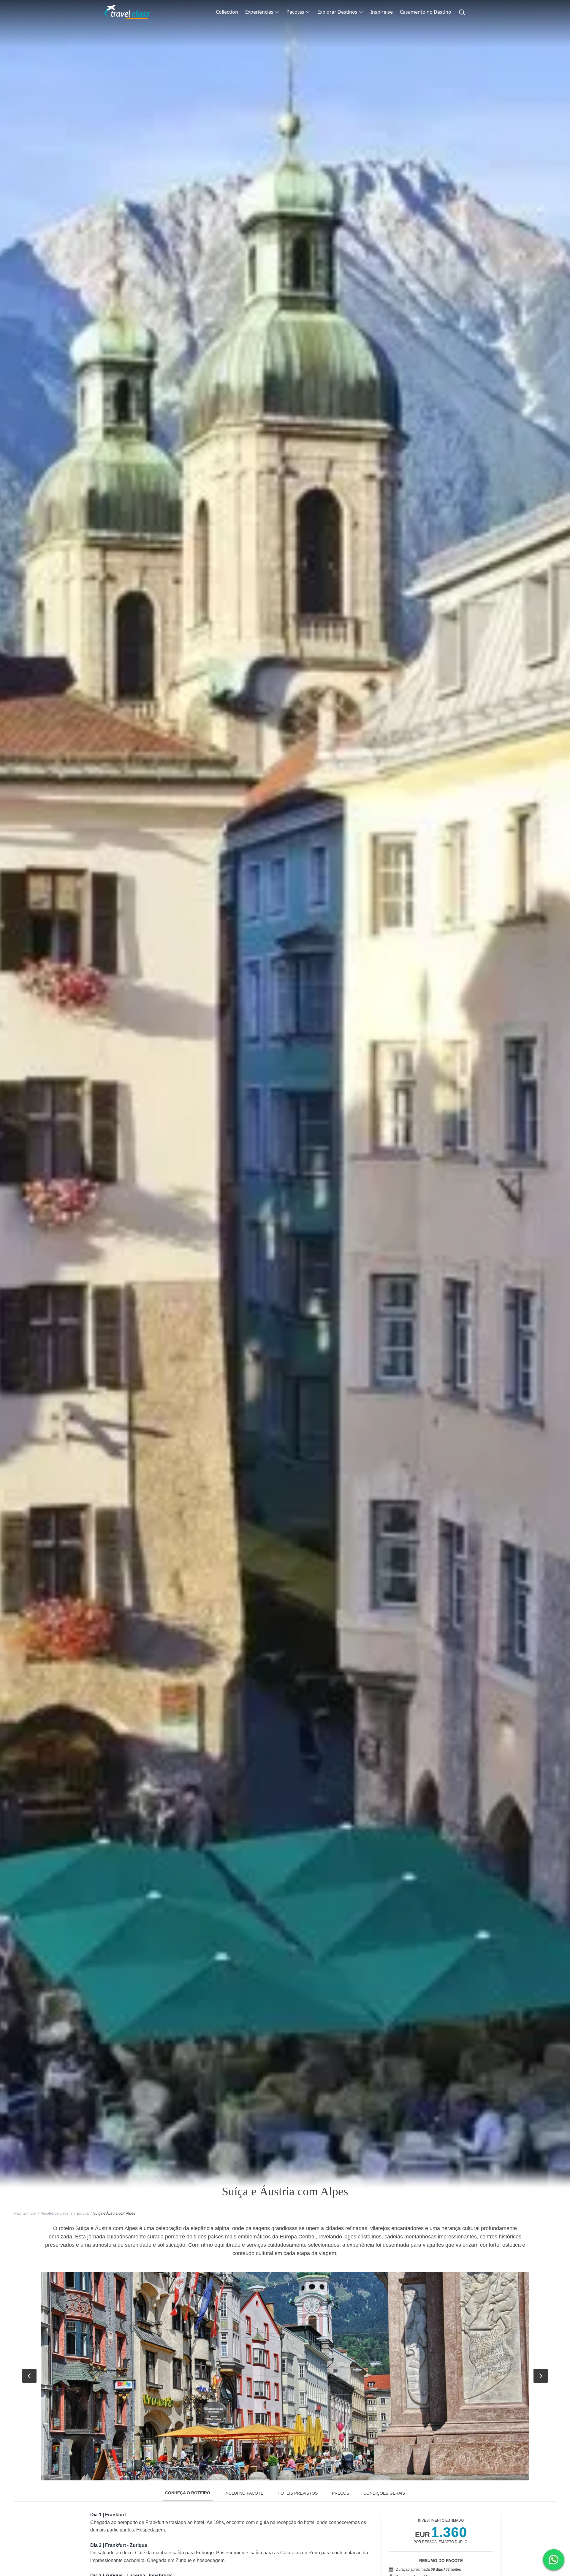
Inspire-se (382, 12)
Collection (227, 12)
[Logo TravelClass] (127, 12)
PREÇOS (341, 2493)
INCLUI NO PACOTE (244, 2493)
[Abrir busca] (462, 12)
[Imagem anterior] (29, 2376)
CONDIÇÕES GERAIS (384, 2493)
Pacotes (295, 12)
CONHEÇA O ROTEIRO (188, 2493)
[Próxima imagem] (541, 2376)
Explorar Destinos (337, 12)
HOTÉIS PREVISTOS (298, 2493)
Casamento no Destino (426, 12)
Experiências (259, 12)
